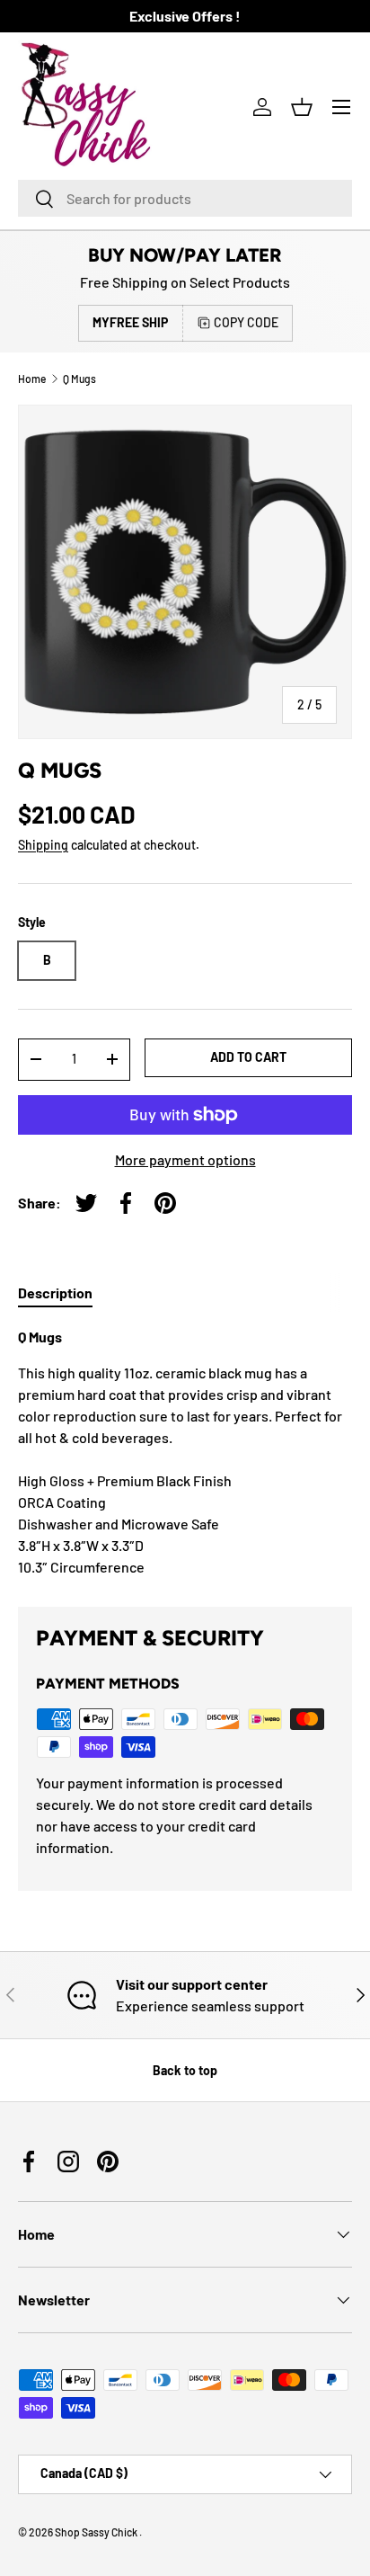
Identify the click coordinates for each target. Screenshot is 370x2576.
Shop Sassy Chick (97, 2532)
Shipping (43, 845)
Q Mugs (79, 379)
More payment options (185, 1159)
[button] (302, 107)
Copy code (246, 322)
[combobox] (185, 198)
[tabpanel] (185, 1452)
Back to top (185, 2070)
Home (32, 379)
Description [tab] (55, 1292)
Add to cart (248, 1057)
